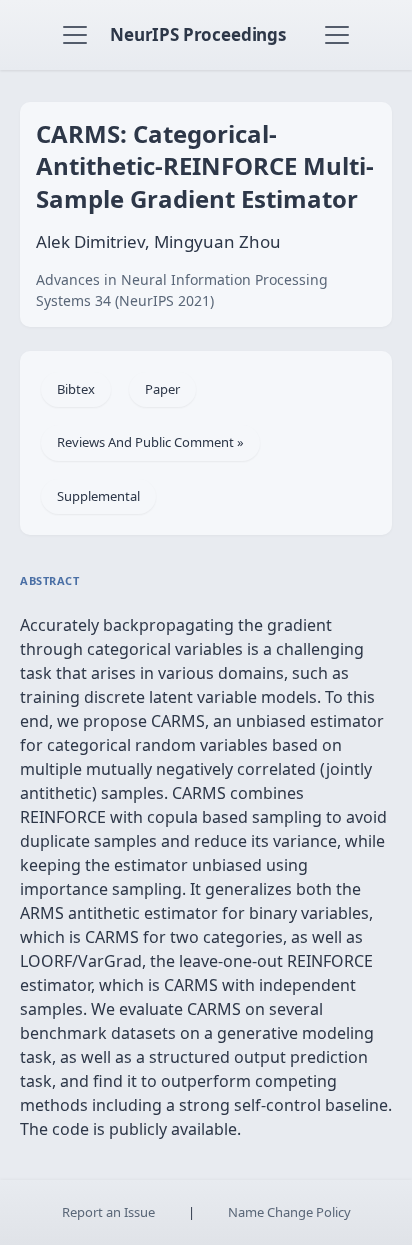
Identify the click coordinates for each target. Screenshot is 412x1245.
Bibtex (76, 389)
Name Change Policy (289, 1212)
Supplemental (98, 496)
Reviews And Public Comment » (150, 442)
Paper (162, 389)
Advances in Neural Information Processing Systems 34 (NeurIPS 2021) (182, 290)
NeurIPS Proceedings (198, 34)
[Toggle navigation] (75, 35)
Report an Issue (108, 1212)
